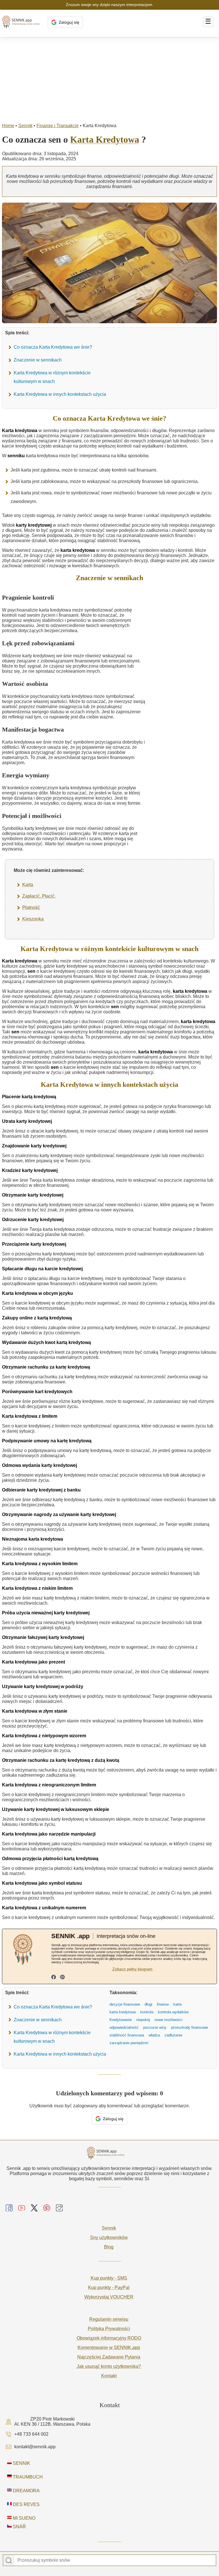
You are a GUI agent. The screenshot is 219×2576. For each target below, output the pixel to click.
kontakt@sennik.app (35, 2447)
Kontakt (109, 2376)
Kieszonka (33, 919)
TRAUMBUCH (27, 2477)
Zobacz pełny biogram (132, 1969)
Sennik (25, 126)
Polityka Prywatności (109, 2329)
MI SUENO (24, 2518)
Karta (28, 885)
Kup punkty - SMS (109, 2278)
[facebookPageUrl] (54, 1978)
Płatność (31, 907)
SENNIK (21, 2463)
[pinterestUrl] (62, 1978)
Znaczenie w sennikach (38, 360)
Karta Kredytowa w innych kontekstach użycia (60, 394)
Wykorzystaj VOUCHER (109, 2297)
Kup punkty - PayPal (109, 2288)
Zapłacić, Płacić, (39, 896)
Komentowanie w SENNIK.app (109, 2348)
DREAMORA (26, 2491)
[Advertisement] (109, 80)
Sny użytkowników (109, 2237)
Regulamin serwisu (109, 2319)
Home (8, 126)
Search (9, 2561)
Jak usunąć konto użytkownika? (109, 2366)
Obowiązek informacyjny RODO (109, 2338)
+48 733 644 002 (31, 2434)
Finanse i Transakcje (58, 126)
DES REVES (26, 2504)
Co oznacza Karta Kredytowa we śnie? (53, 347)
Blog (109, 2247)
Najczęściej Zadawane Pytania (109, 2357)
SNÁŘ (19, 2527)
